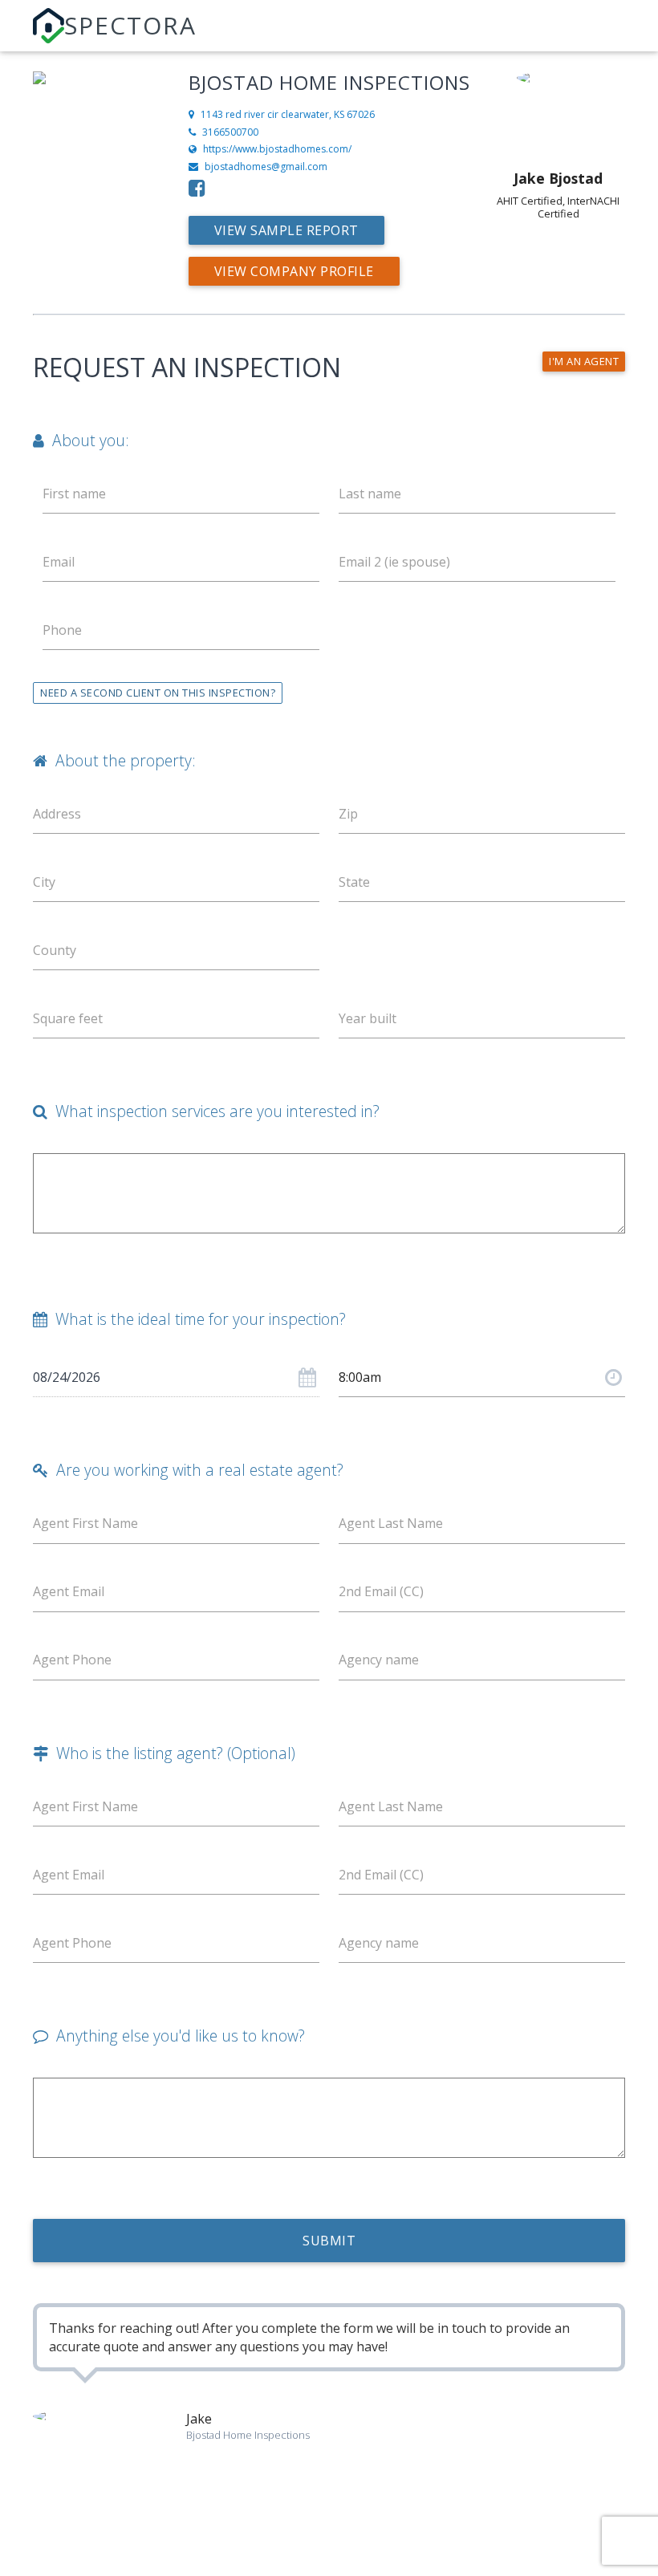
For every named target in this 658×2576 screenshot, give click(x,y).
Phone (62, 630)
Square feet (68, 1018)
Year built (368, 1018)
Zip (348, 814)
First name (74, 494)
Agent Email (69, 1591)
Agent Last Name (391, 1523)
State (354, 882)
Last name (370, 494)
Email (59, 562)
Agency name (379, 1660)
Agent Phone (72, 1660)
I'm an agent (584, 361)
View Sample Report (286, 230)
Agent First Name (85, 1523)
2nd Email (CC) (381, 1591)
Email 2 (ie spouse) (394, 562)
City (44, 882)
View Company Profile (294, 271)
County (55, 950)
